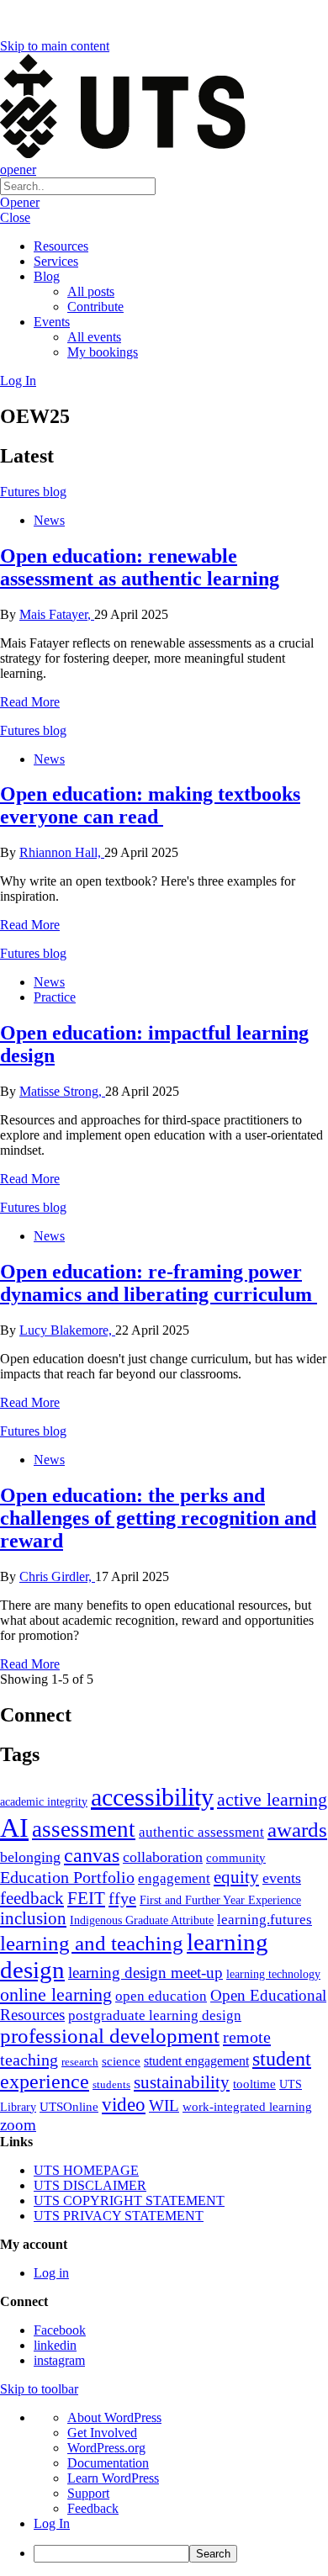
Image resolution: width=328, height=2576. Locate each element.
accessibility (152, 1797)
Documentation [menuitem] (108, 2463)
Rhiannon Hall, (62, 852)
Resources (61, 246)
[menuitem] (181, 2554)
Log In (18, 381)
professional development (110, 2036)
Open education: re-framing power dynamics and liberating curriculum (159, 1283)
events (282, 1878)
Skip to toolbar (39, 2389)
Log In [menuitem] (52, 2523)
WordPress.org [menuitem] (106, 2448)
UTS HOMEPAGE (86, 2170)
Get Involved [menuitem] (102, 2433)
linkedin (55, 2345)
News (49, 520)
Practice (55, 997)
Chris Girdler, (57, 1576)
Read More (30, 702)
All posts (91, 291)
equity (236, 1877)
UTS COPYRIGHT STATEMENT (129, 2200)
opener (18, 169)
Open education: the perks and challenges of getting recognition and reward (158, 1518)
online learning (56, 1994)
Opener (20, 202)
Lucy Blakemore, (67, 1330)
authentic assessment (201, 1832)
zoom (18, 2125)
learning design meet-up (145, 1973)
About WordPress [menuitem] (114, 2417)
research (80, 2062)
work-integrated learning (247, 2107)
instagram (59, 2360)
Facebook (60, 2330)
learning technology (273, 1974)
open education (161, 1996)
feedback (32, 1898)
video (124, 2104)
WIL (164, 2105)
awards (297, 1830)
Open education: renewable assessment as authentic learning (140, 567)
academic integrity (44, 1801)
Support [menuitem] (88, 2493)
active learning (272, 1799)
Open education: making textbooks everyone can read (150, 805)
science (121, 2061)
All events (94, 337)
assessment (84, 1829)
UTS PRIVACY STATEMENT (119, 2216)
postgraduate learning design (155, 2015)
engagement (174, 1878)
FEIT (86, 1898)
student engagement (196, 2061)
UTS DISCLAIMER (90, 2185)
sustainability (182, 2082)
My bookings (103, 352)
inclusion (33, 1918)
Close (15, 217)
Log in (51, 2273)
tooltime (254, 2084)
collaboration (163, 1857)
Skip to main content (55, 46)
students (111, 2084)
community (236, 1858)
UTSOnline (69, 2106)
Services (56, 261)
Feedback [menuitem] (93, 2508)
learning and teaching (92, 1943)
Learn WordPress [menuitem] (113, 2478)
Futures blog (33, 492)
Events (52, 322)
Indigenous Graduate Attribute (142, 1920)
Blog (47, 276)
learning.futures (265, 1920)
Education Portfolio (67, 1877)
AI (14, 1828)
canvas (92, 1855)
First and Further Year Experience (220, 1900)
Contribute (95, 307)
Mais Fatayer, (57, 614)
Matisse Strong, (62, 1091)
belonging (30, 1857)
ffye (122, 1898)
